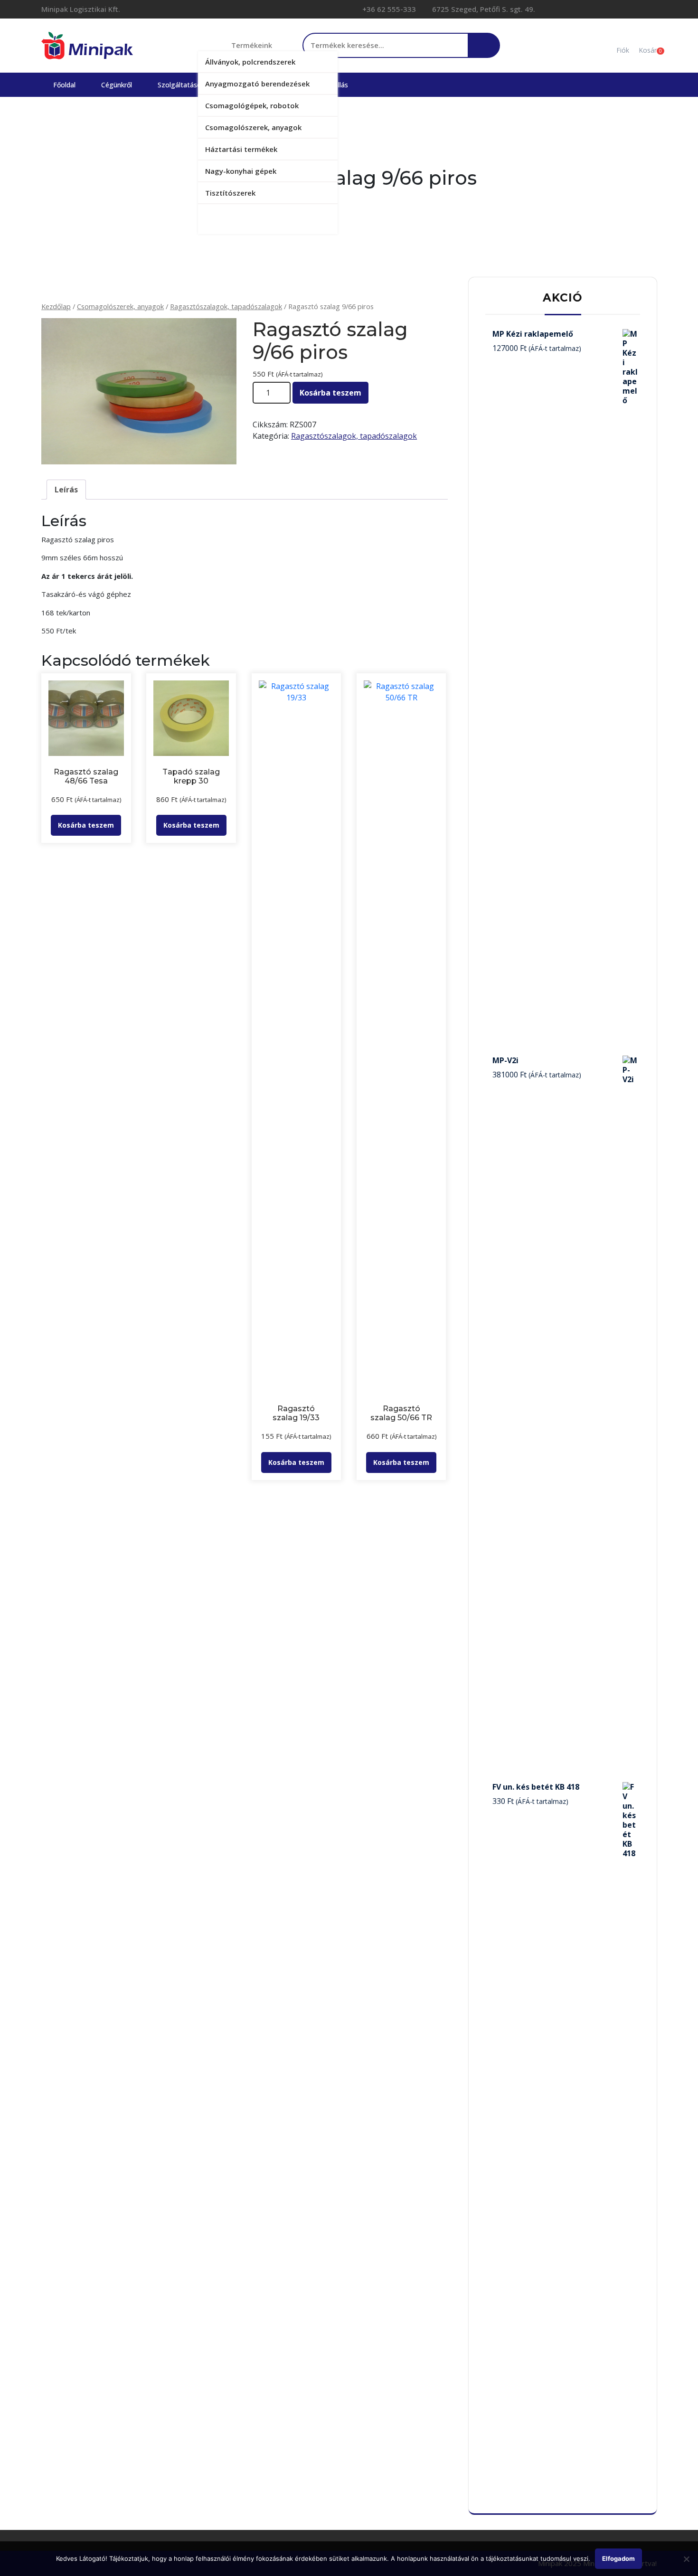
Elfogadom (618, 2558)
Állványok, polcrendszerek (250, 62)
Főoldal (64, 85)
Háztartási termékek (241, 149)
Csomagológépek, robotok (252, 105)
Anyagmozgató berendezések (257, 84)
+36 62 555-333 (388, 9)
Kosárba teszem (330, 393)
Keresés (483, 50)
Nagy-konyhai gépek (241, 171)
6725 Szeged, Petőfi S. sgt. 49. (483, 9)
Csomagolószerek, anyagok (253, 127)
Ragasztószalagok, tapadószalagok (226, 306)
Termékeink (252, 45)
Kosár (648, 50)
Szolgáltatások (181, 85)
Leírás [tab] (66, 490)
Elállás (339, 85)
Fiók (623, 50)
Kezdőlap (56, 306)
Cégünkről (117, 85)
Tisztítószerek (230, 193)
